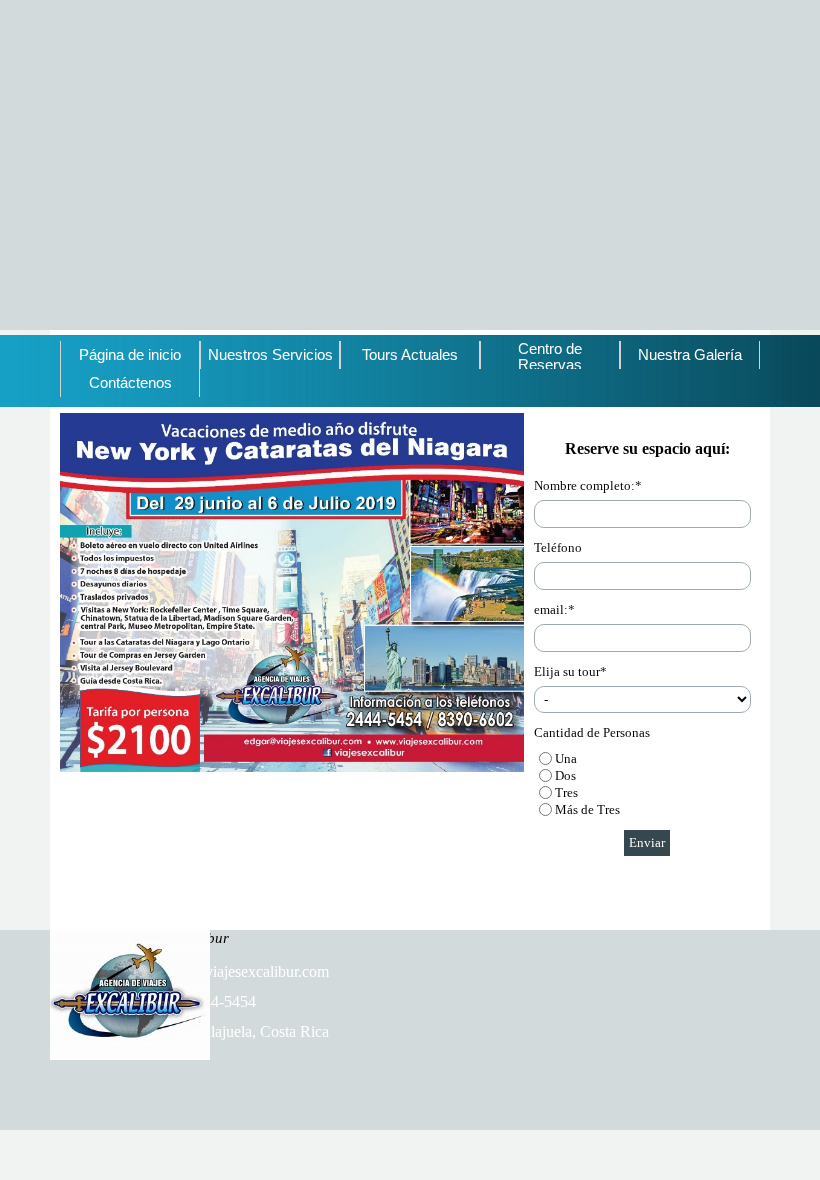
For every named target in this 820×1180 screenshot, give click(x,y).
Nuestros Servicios (270, 355)
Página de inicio (130, 355)
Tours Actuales (410, 355)
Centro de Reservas (550, 357)
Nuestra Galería (690, 355)
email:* (554, 609)
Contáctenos (130, 383)
